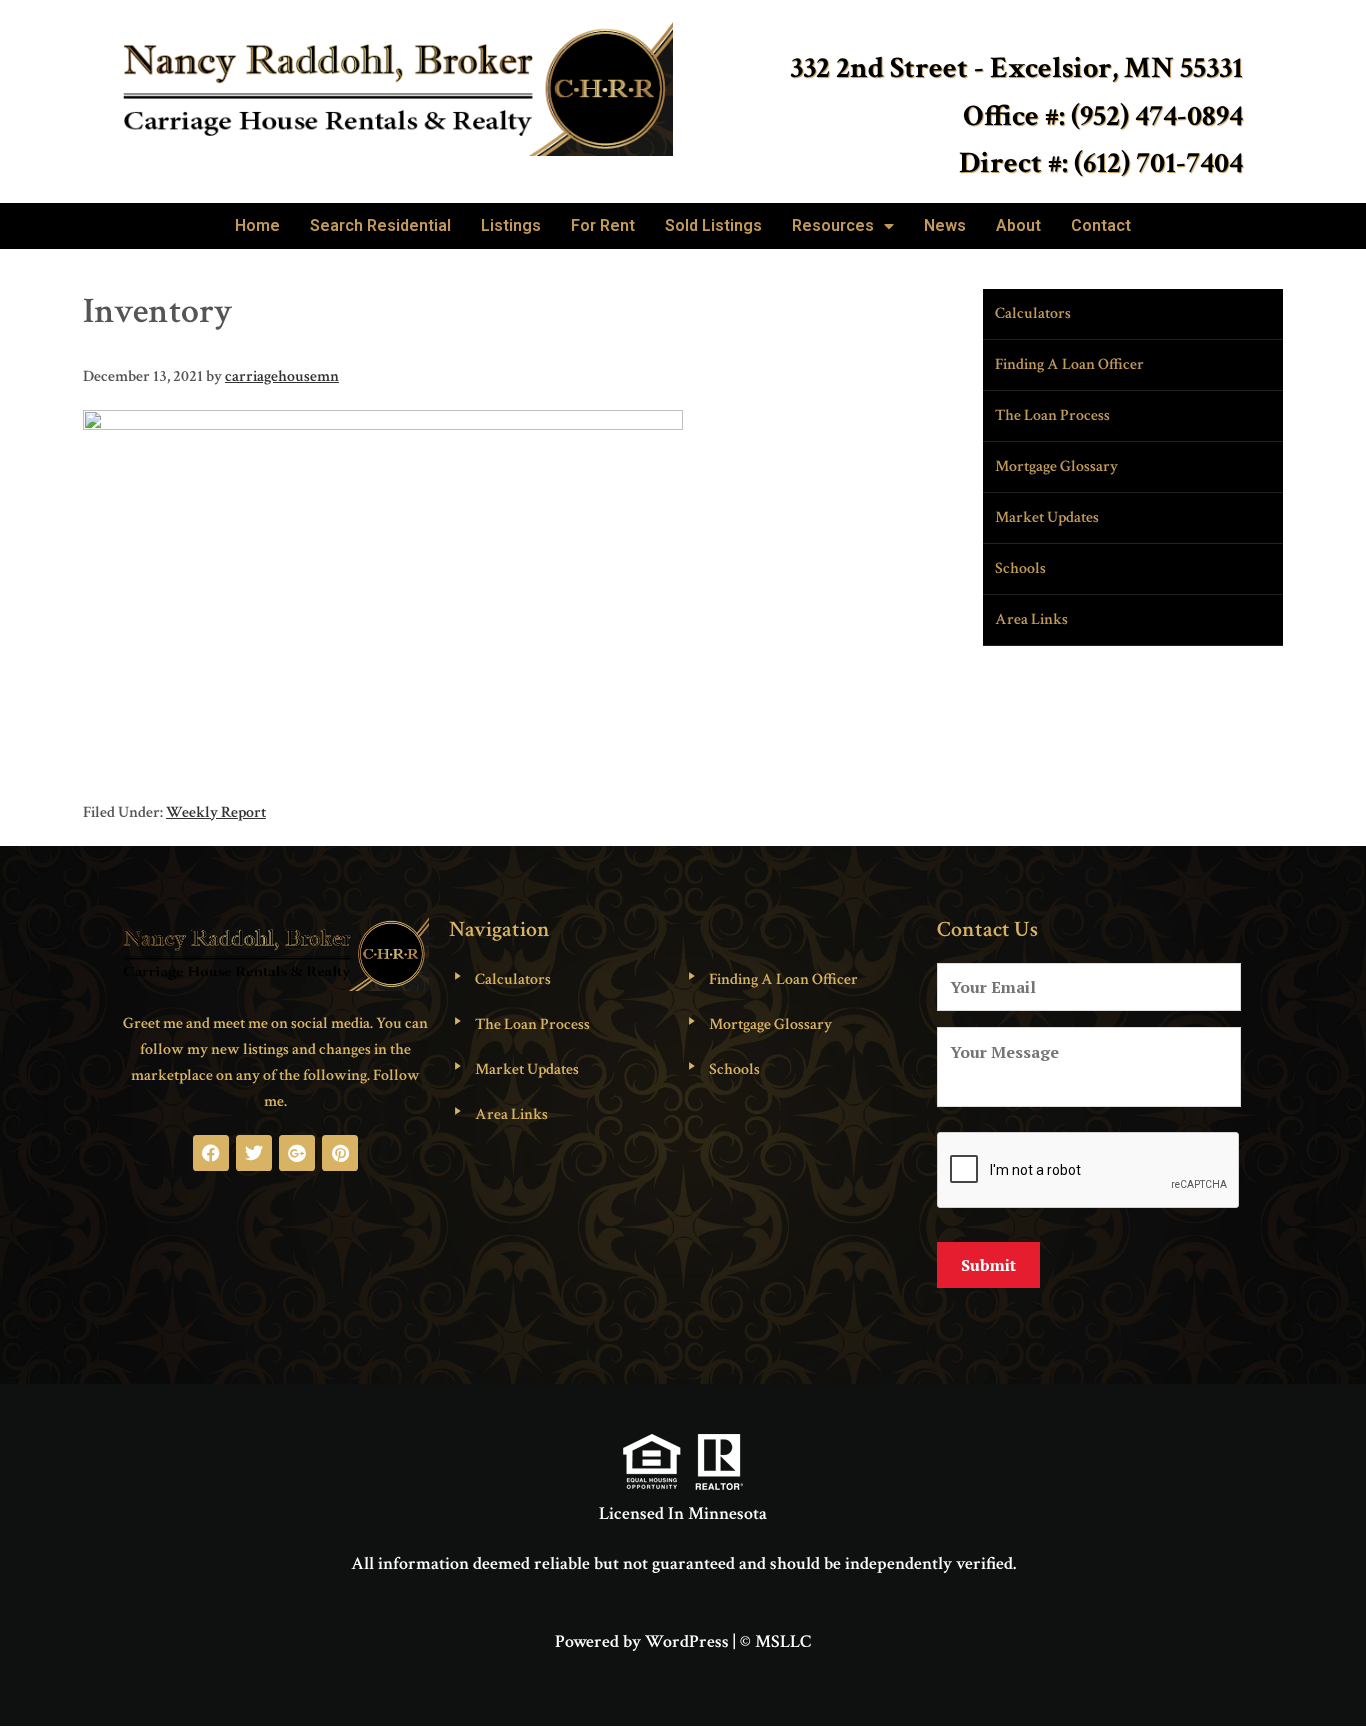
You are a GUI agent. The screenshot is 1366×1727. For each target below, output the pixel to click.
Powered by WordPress (642, 1641)
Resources (833, 225)
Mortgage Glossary (1056, 466)
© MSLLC (775, 1641)
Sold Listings (713, 225)
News (945, 225)
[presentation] (1089, 1171)
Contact (1101, 225)
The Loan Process (1052, 415)
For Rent (603, 225)
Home (257, 225)
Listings (511, 225)
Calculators (1033, 313)
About (1018, 225)
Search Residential (380, 225)
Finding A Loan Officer (1069, 364)
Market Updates (1047, 517)
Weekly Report (216, 812)
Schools (1020, 568)
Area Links (1031, 619)
